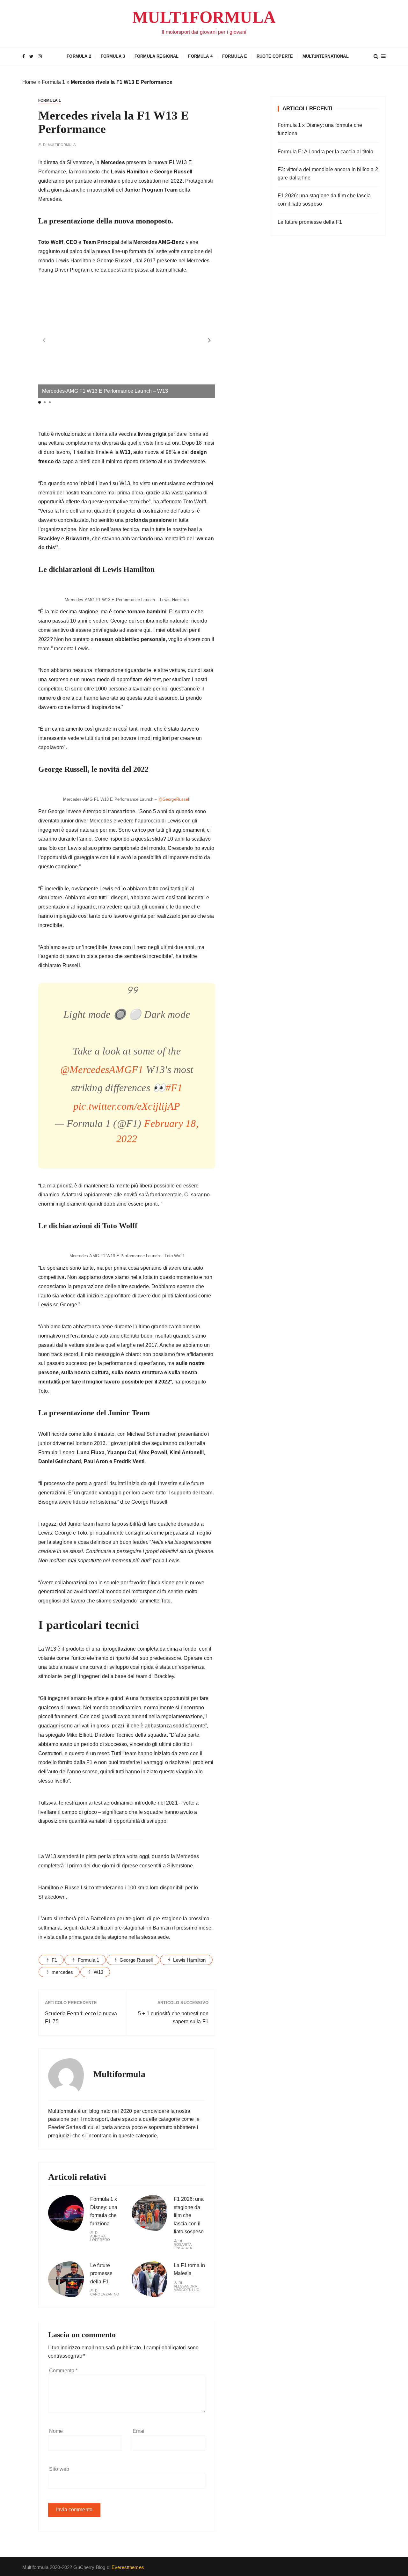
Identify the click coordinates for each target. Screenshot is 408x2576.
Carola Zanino (105, 2294)
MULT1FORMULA (204, 17)
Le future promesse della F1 (101, 2273)
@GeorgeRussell (174, 799)
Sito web (59, 2469)
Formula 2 (79, 56)
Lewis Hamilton (189, 1960)
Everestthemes (128, 2567)
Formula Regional (157, 56)
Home (29, 82)
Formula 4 (200, 56)
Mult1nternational (326, 56)
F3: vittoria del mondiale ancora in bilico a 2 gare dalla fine (328, 174)
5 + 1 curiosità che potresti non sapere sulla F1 (173, 2018)
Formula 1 (53, 82)
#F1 (174, 1088)
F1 (54, 1960)
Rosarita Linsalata (183, 2246)
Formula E (235, 56)
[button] (209, 340)
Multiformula (62, 145)
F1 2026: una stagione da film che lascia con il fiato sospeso (189, 2215)
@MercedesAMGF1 (102, 1069)
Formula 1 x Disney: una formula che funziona (320, 129)
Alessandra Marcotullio (187, 2288)
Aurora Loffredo (100, 2238)
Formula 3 (113, 56)
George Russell (136, 1960)
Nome (56, 2431)
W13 (98, 1972)
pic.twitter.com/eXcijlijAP (127, 1106)
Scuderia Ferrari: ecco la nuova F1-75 (81, 2018)
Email (139, 2431)
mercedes (62, 1972)
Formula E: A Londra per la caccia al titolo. (326, 152)
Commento (63, 2371)
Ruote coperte (275, 56)
